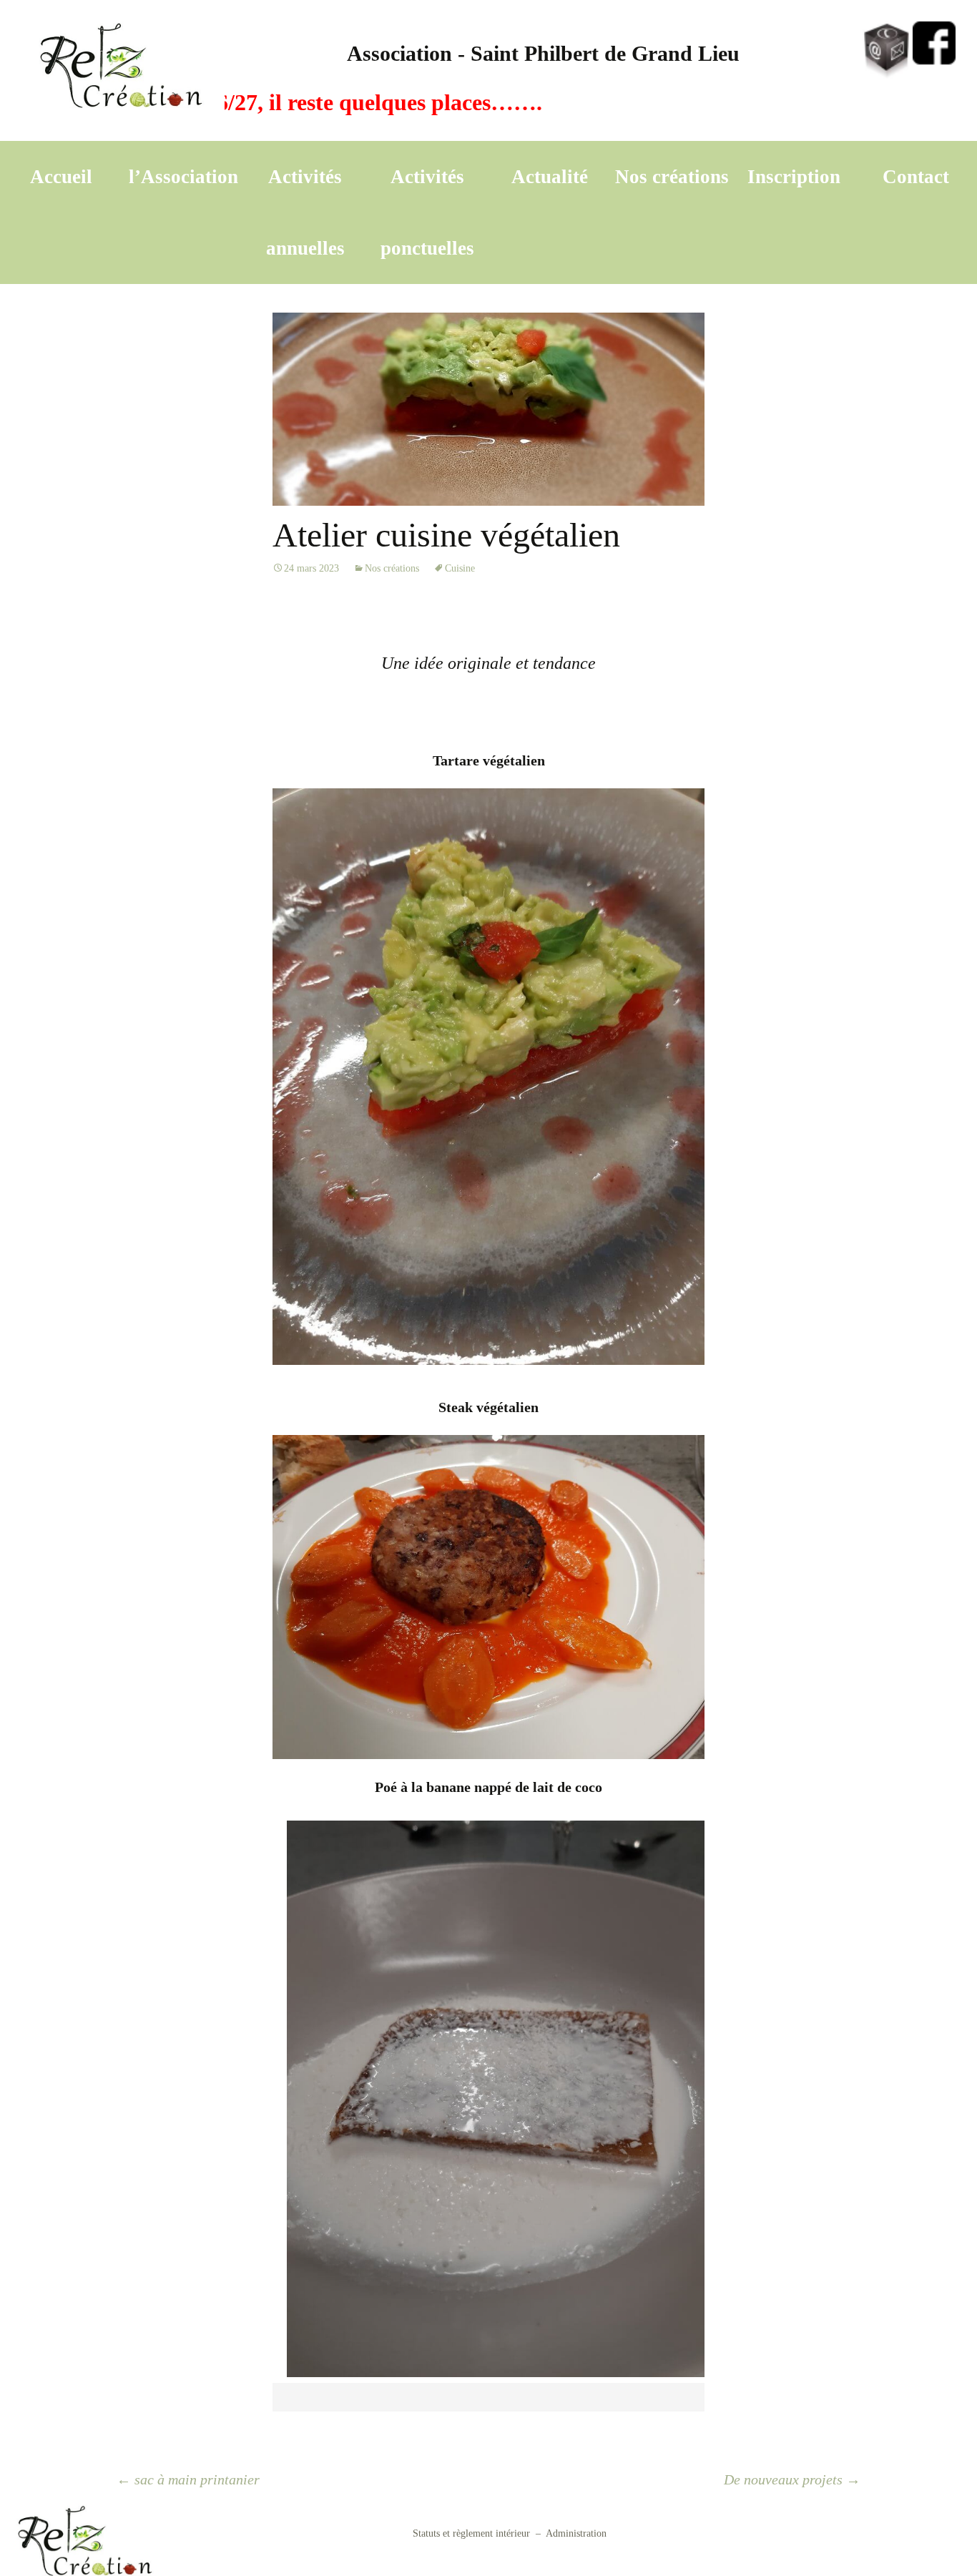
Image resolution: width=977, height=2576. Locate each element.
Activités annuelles (305, 212)
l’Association (183, 177)
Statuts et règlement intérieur (471, 2533)
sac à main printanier (188, 2479)
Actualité (550, 177)
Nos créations (672, 177)
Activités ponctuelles (427, 212)
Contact (916, 177)
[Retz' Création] (123, 70)
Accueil (61, 177)
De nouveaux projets (792, 2479)
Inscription (794, 177)
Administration (576, 2533)
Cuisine (460, 568)
